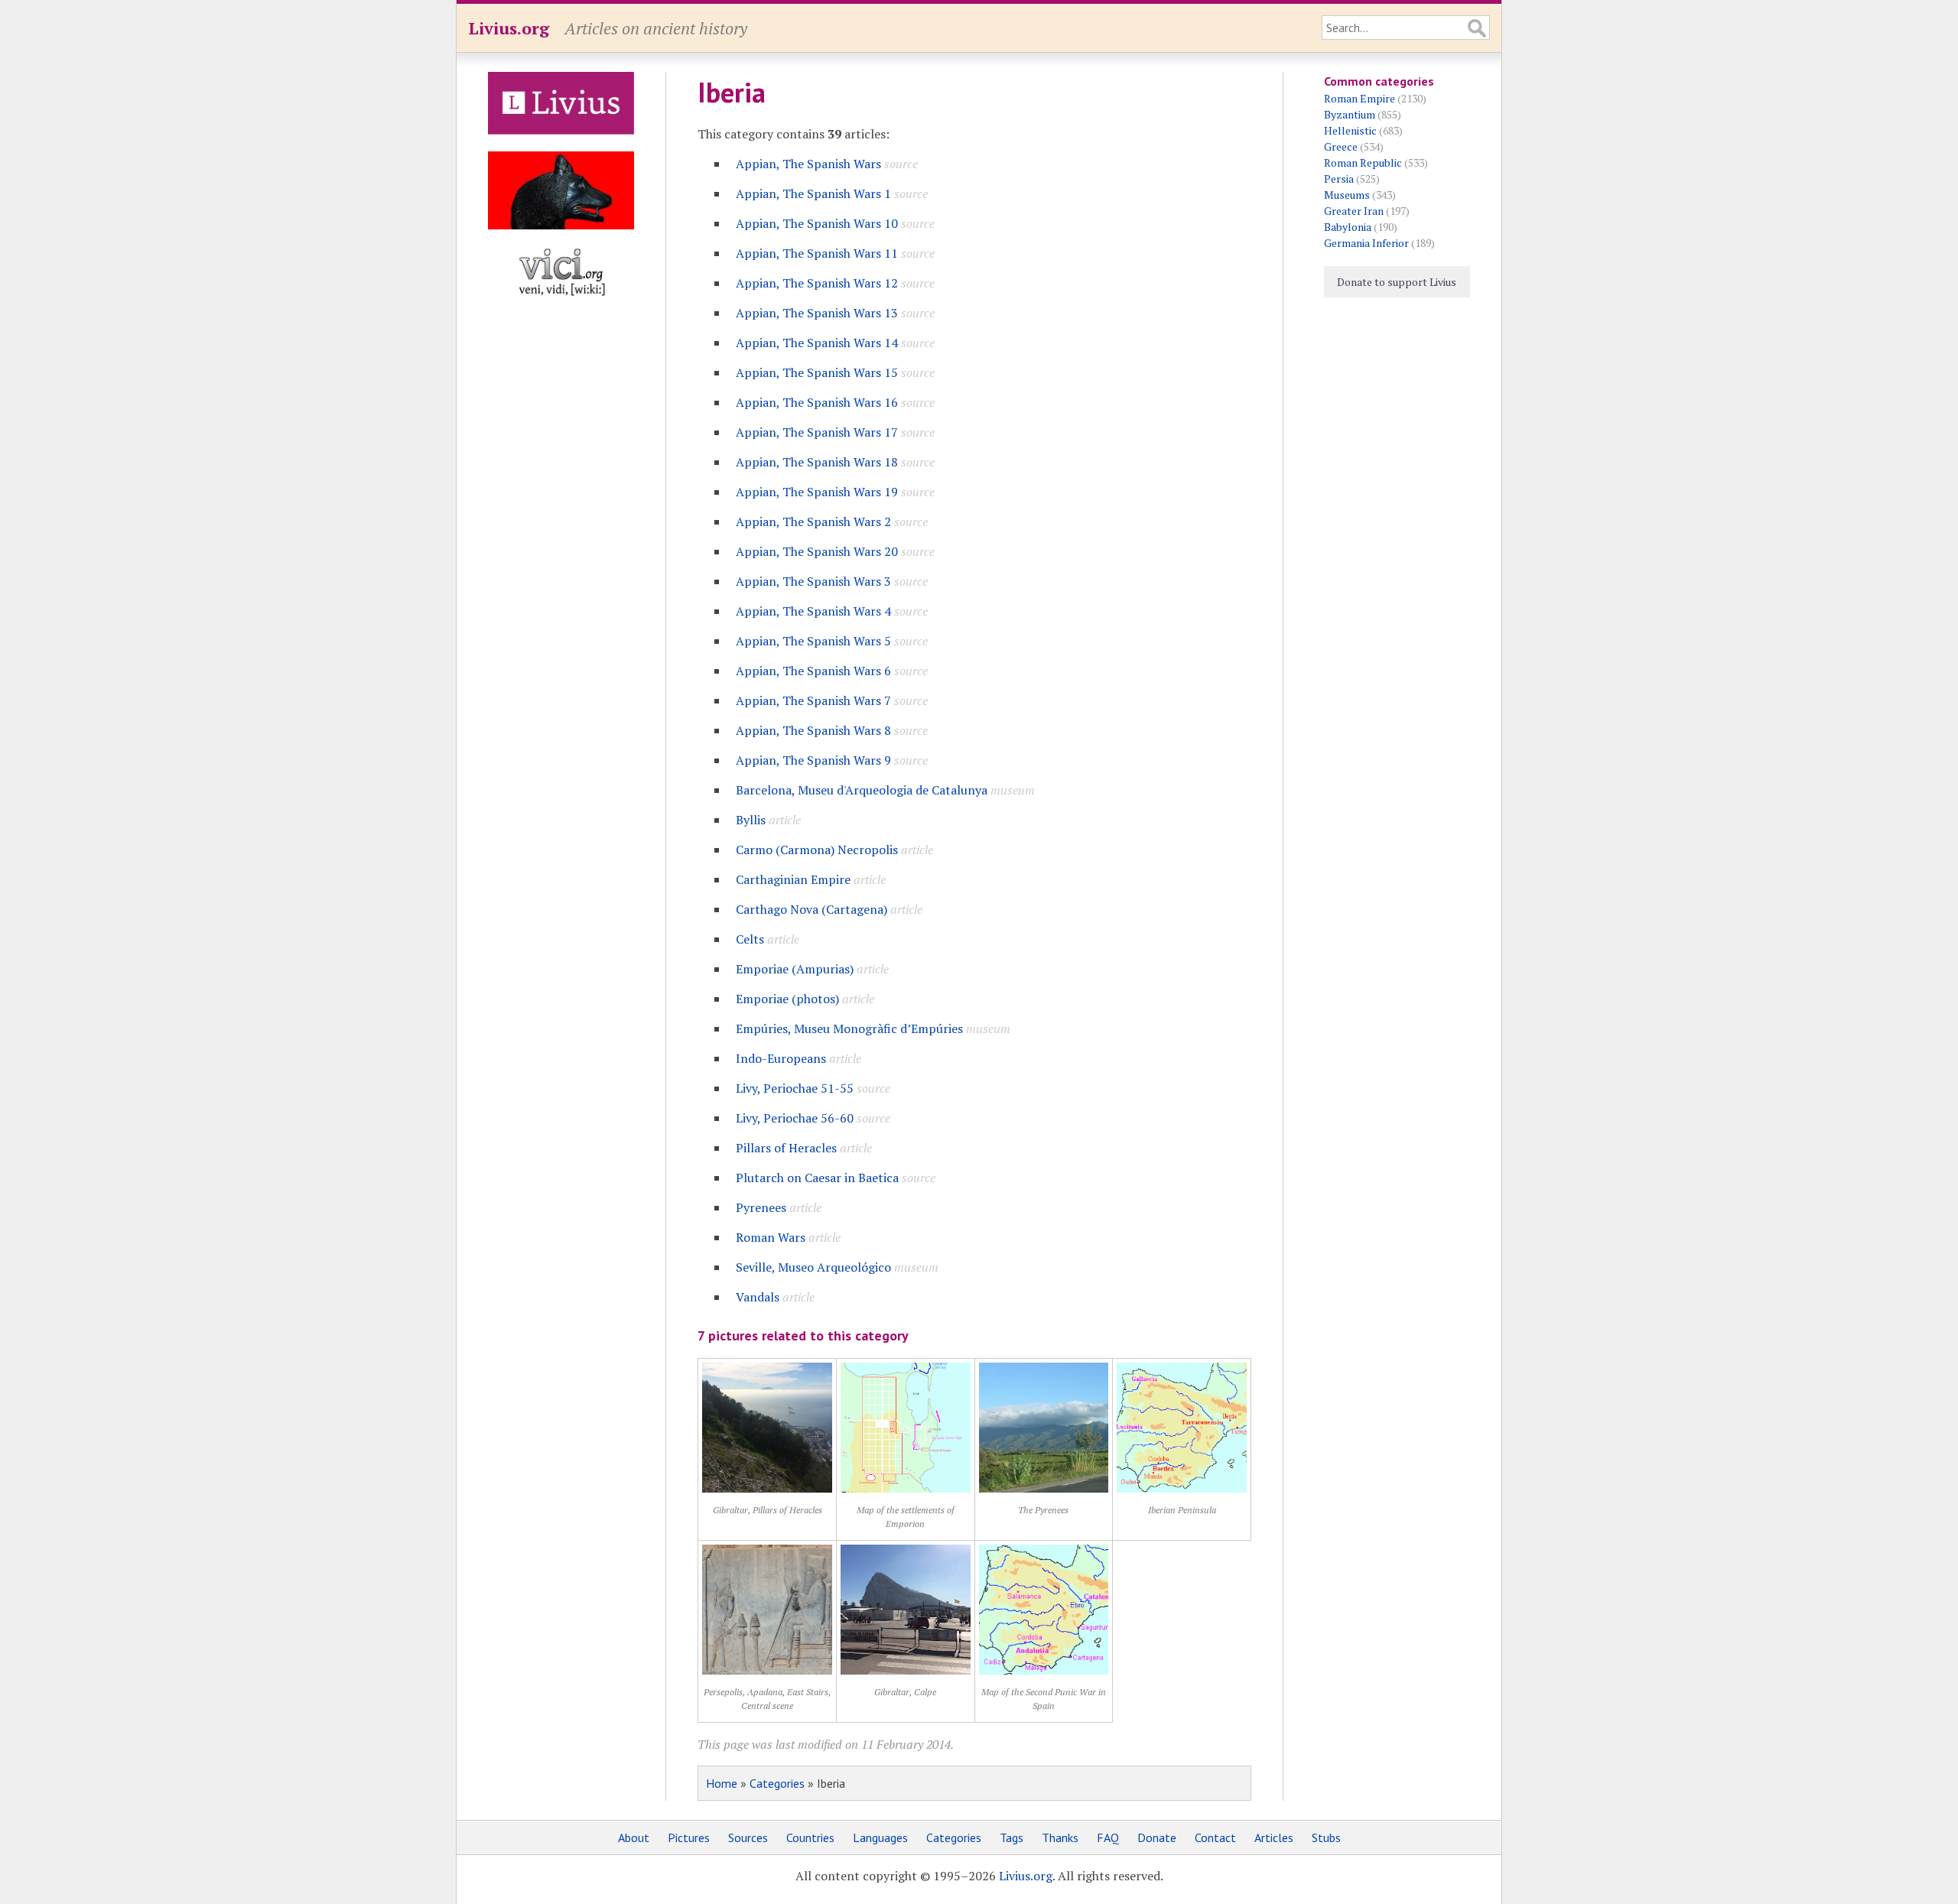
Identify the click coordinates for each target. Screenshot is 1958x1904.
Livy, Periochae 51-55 (795, 1088)
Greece (1341, 146)
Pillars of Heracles (786, 1148)
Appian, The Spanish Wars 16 (817, 402)
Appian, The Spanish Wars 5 (813, 641)
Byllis (751, 820)
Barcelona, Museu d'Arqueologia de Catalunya (862, 790)
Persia (1339, 179)
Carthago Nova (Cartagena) (811, 909)
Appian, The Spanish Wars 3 (813, 581)
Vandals (758, 1297)
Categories (777, 1783)
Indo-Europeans (781, 1058)
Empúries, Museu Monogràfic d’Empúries (849, 1028)
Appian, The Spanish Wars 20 (817, 551)
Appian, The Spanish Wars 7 (813, 700)
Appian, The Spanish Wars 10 (817, 223)
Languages (880, 1837)
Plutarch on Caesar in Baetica (817, 1178)
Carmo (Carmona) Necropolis (817, 850)
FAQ (1108, 1837)
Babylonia (1348, 227)
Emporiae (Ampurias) (795, 969)
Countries (810, 1837)
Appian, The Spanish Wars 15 (817, 372)
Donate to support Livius (1397, 282)
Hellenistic (1350, 130)
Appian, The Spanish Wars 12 (817, 283)
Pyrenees (761, 1207)
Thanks (1060, 1837)
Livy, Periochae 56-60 (795, 1118)
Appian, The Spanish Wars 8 (813, 730)
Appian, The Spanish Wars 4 (813, 611)
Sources (748, 1837)
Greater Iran (1354, 211)
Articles (1274, 1837)
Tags (1012, 1837)
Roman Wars (771, 1237)
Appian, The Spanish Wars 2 (813, 521)
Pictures (689, 1837)
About (634, 1837)
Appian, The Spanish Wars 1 (813, 193)
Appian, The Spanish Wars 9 (813, 760)
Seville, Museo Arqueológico (813, 1267)
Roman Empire (1360, 98)
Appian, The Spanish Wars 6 (813, 671)
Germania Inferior (1366, 243)
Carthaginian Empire (793, 879)
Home (722, 1783)
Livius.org (509, 28)
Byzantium (1350, 114)
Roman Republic (1363, 162)
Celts (750, 939)
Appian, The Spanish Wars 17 (817, 432)
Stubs (1326, 1837)
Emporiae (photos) (787, 999)
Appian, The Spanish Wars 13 (817, 313)
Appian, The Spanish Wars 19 (817, 492)
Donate (1157, 1837)
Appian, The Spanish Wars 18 (817, 462)
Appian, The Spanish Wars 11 (817, 253)
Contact (1215, 1837)
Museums (1347, 195)
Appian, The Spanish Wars (808, 164)
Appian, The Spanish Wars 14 (817, 343)
